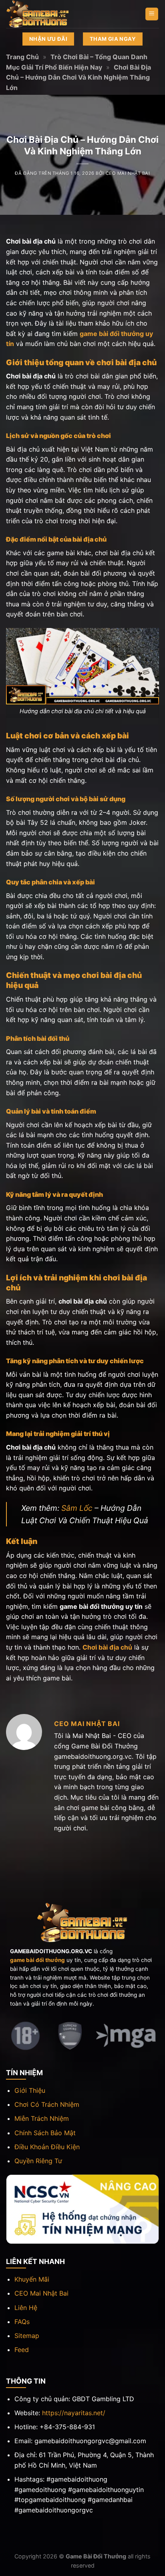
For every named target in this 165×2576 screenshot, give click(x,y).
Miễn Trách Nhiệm (42, 2118)
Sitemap (27, 2336)
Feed (22, 2350)
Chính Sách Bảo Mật (45, 2133)
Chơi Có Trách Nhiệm (47, 2104)
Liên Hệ (26, 2308)
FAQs (22, 2322)
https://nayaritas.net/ (74, 2413)
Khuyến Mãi (32, 2279)
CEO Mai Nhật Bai (128, 173)
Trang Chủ (22, 57)
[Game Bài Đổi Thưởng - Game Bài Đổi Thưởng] (46, 14)
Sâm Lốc (77, 1508)
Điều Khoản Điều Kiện (47, 2147)
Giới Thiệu (30, 2090)
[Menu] (152, 14)
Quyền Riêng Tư (38, 2161)
